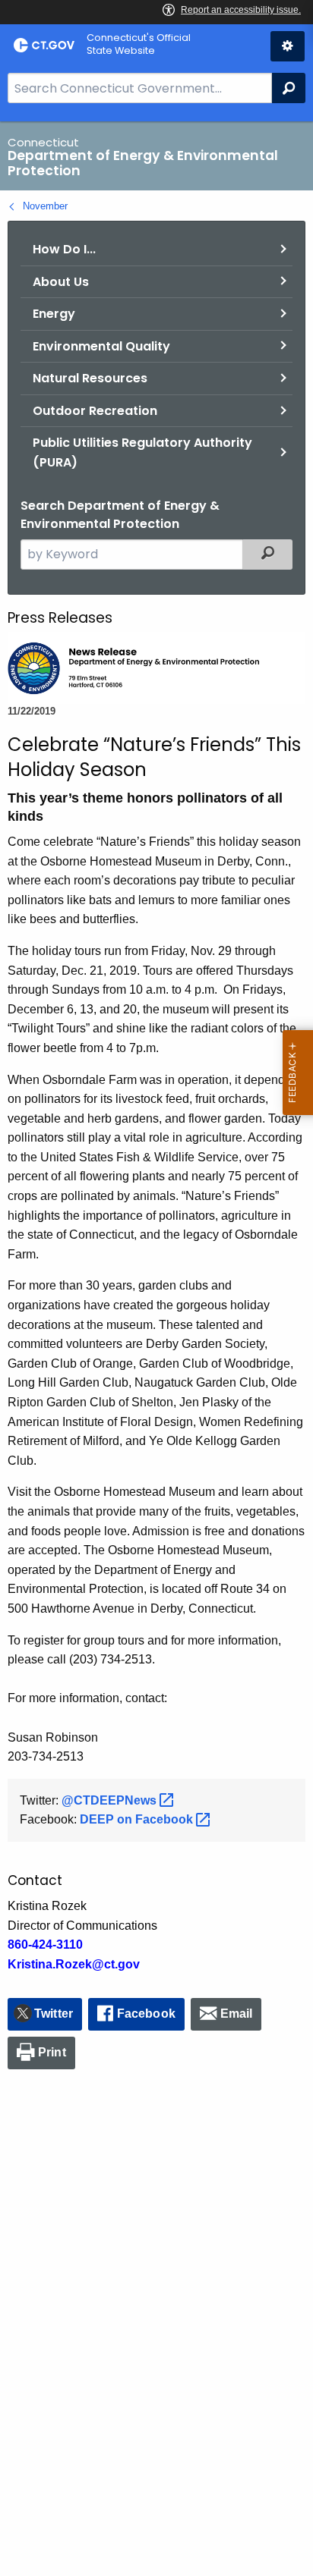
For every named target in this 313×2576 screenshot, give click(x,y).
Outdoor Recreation (95, 411)
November (45, 206)
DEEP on (138, 1819)
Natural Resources (90, 378)
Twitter (54, 2014)
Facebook (146, 2014)
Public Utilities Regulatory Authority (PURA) (142, 452)
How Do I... (64, 249)
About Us (61, 282)
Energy (54, 314)
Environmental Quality (101, 346)
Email (237, 2014)
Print (52, 2052)
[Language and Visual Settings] (288, 46)
